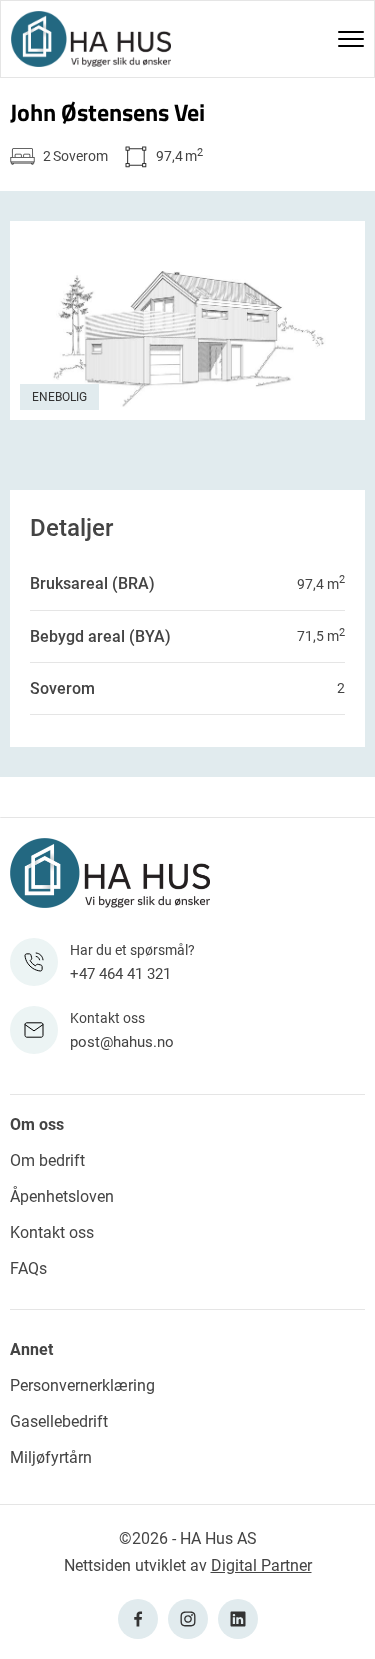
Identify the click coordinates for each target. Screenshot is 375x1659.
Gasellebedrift (59, 1421)
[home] (91, 39)
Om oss (37, 1124)
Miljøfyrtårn (51, 1457)
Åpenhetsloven (62, 1196)
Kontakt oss (52, 1232)
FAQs (28, 1268)
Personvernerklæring (82, 1385)
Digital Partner (261, 1565)
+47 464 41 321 (120, 974)
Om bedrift (47, 1160)
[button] (351, 39)
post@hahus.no (122, 1042)
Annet (31, 1349)
